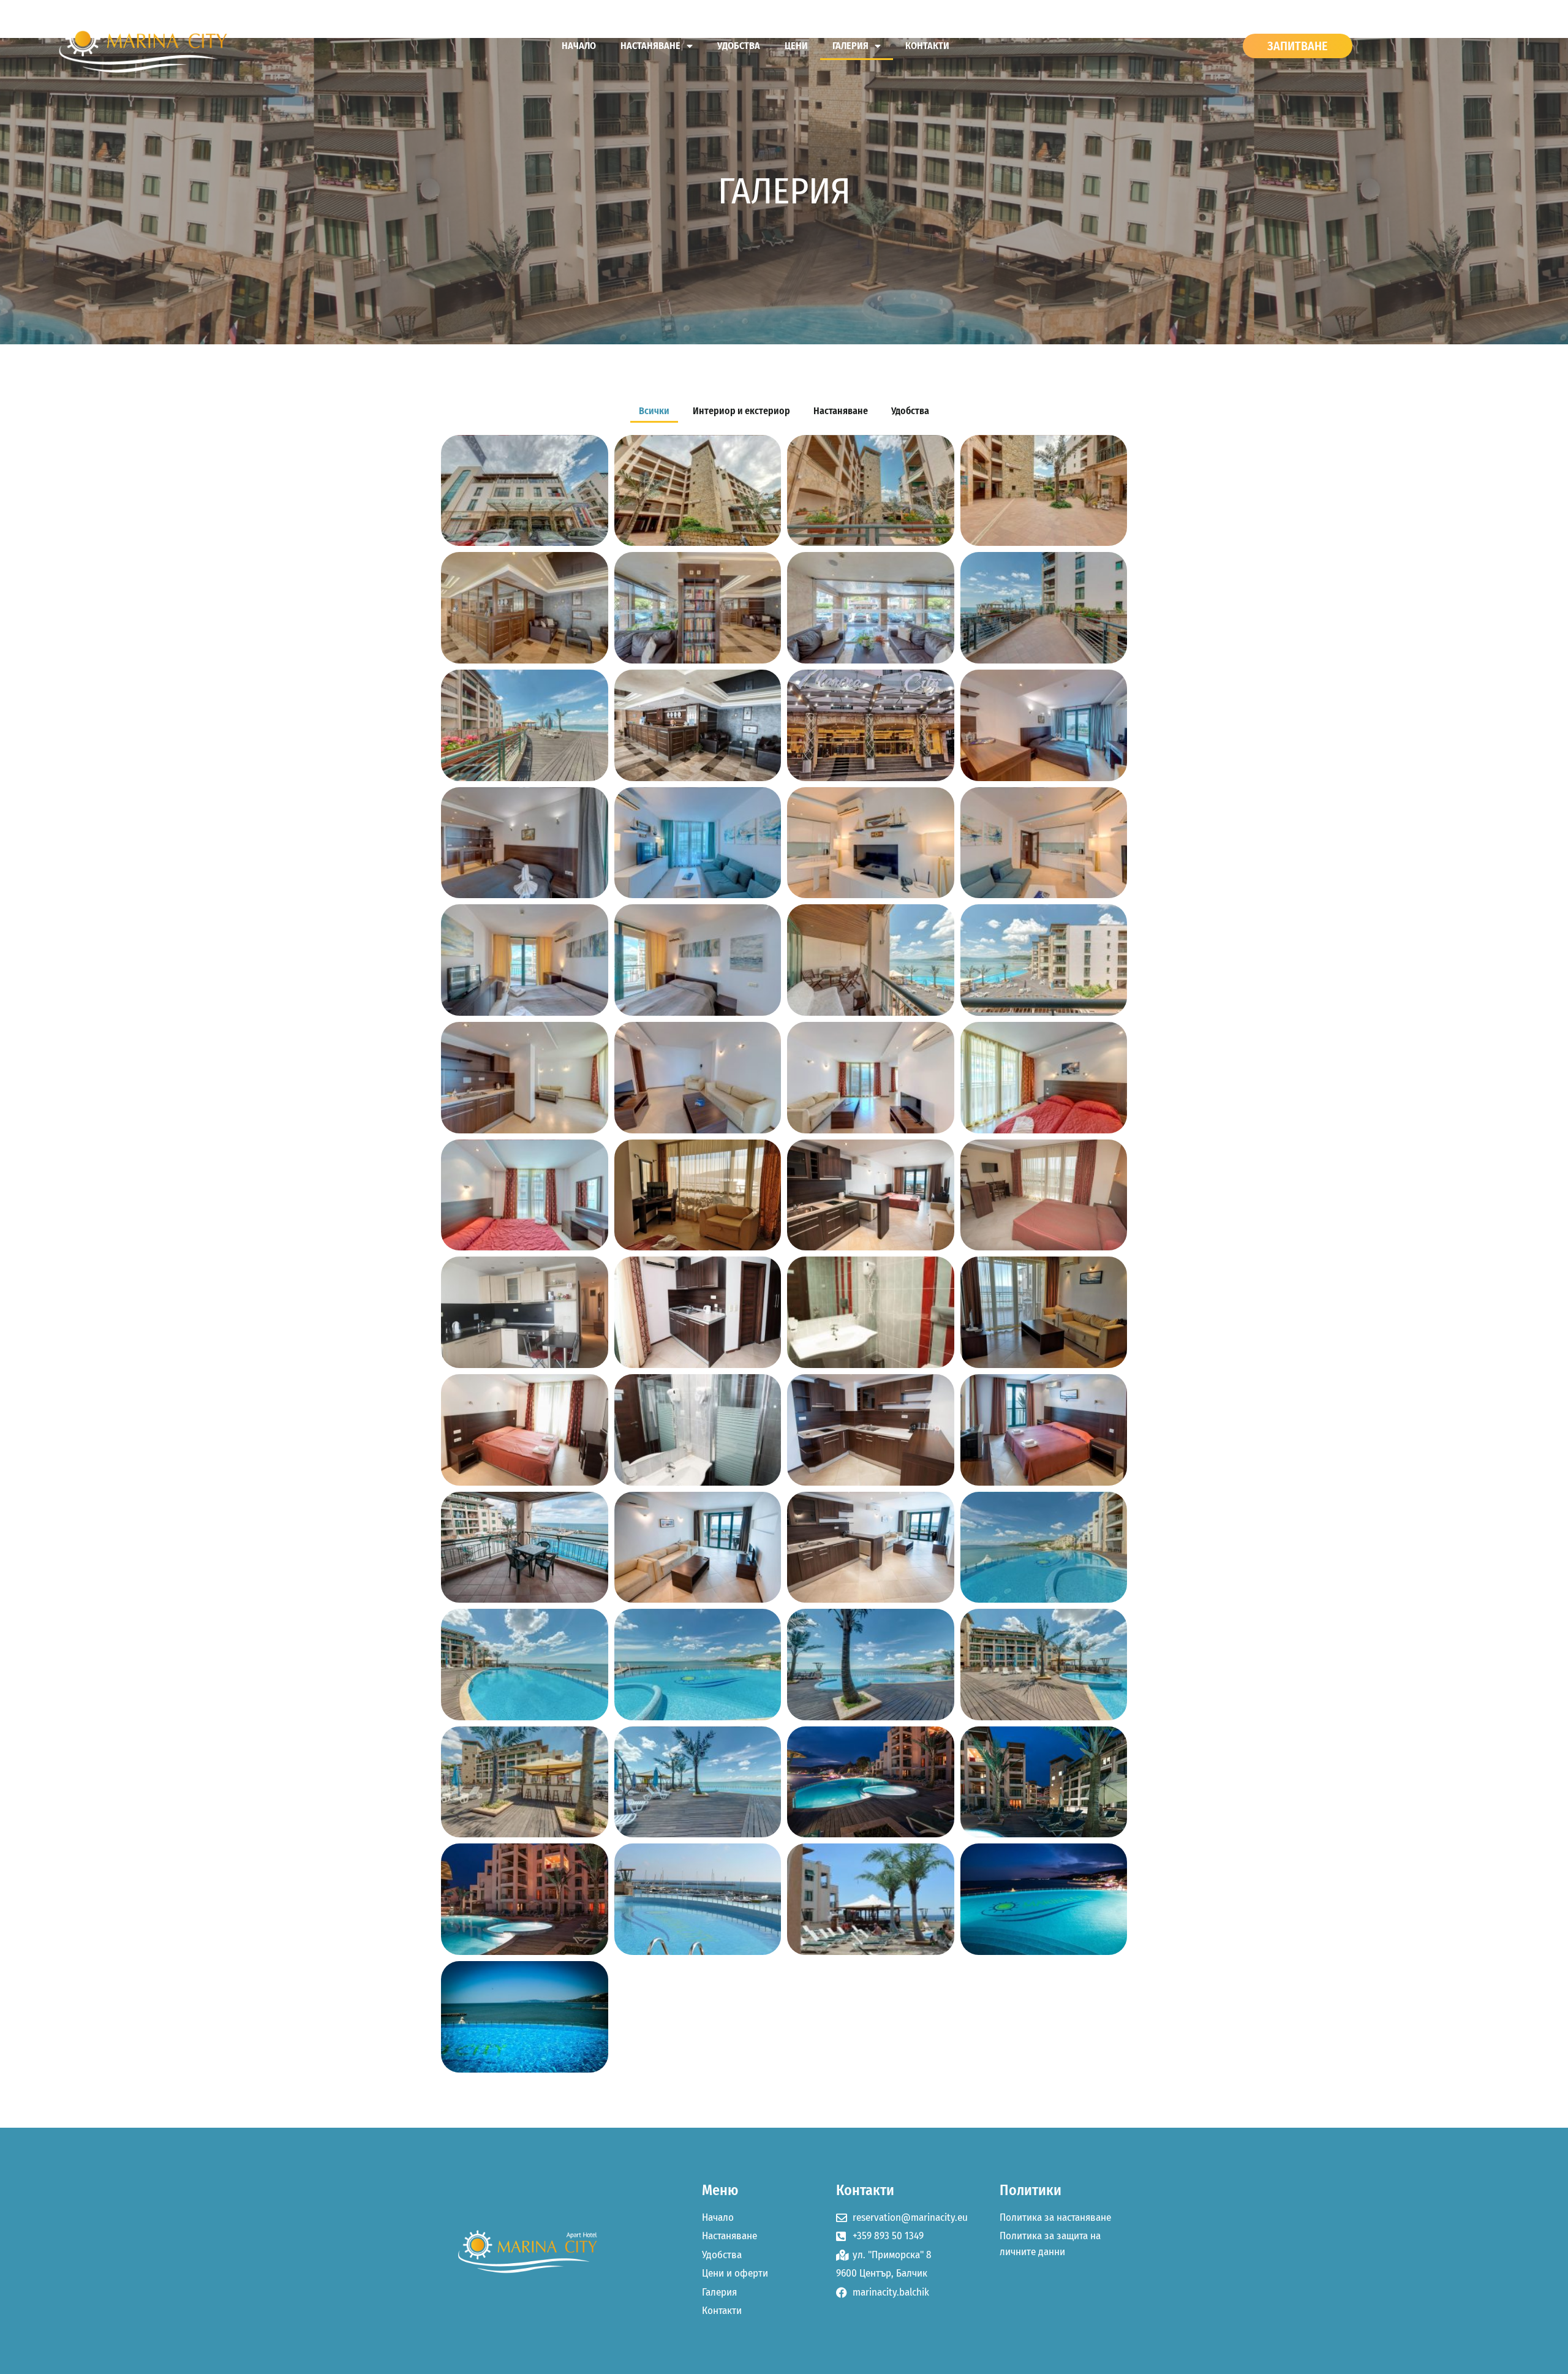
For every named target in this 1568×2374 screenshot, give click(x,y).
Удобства (739, 46)
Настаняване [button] (841, 411)
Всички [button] (654, 411)
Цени (796, 46)
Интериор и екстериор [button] (741, 411)
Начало (579, 46)
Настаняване (650, 46)
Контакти (927, 46)
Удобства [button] (910, 411)
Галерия (850, 46)
